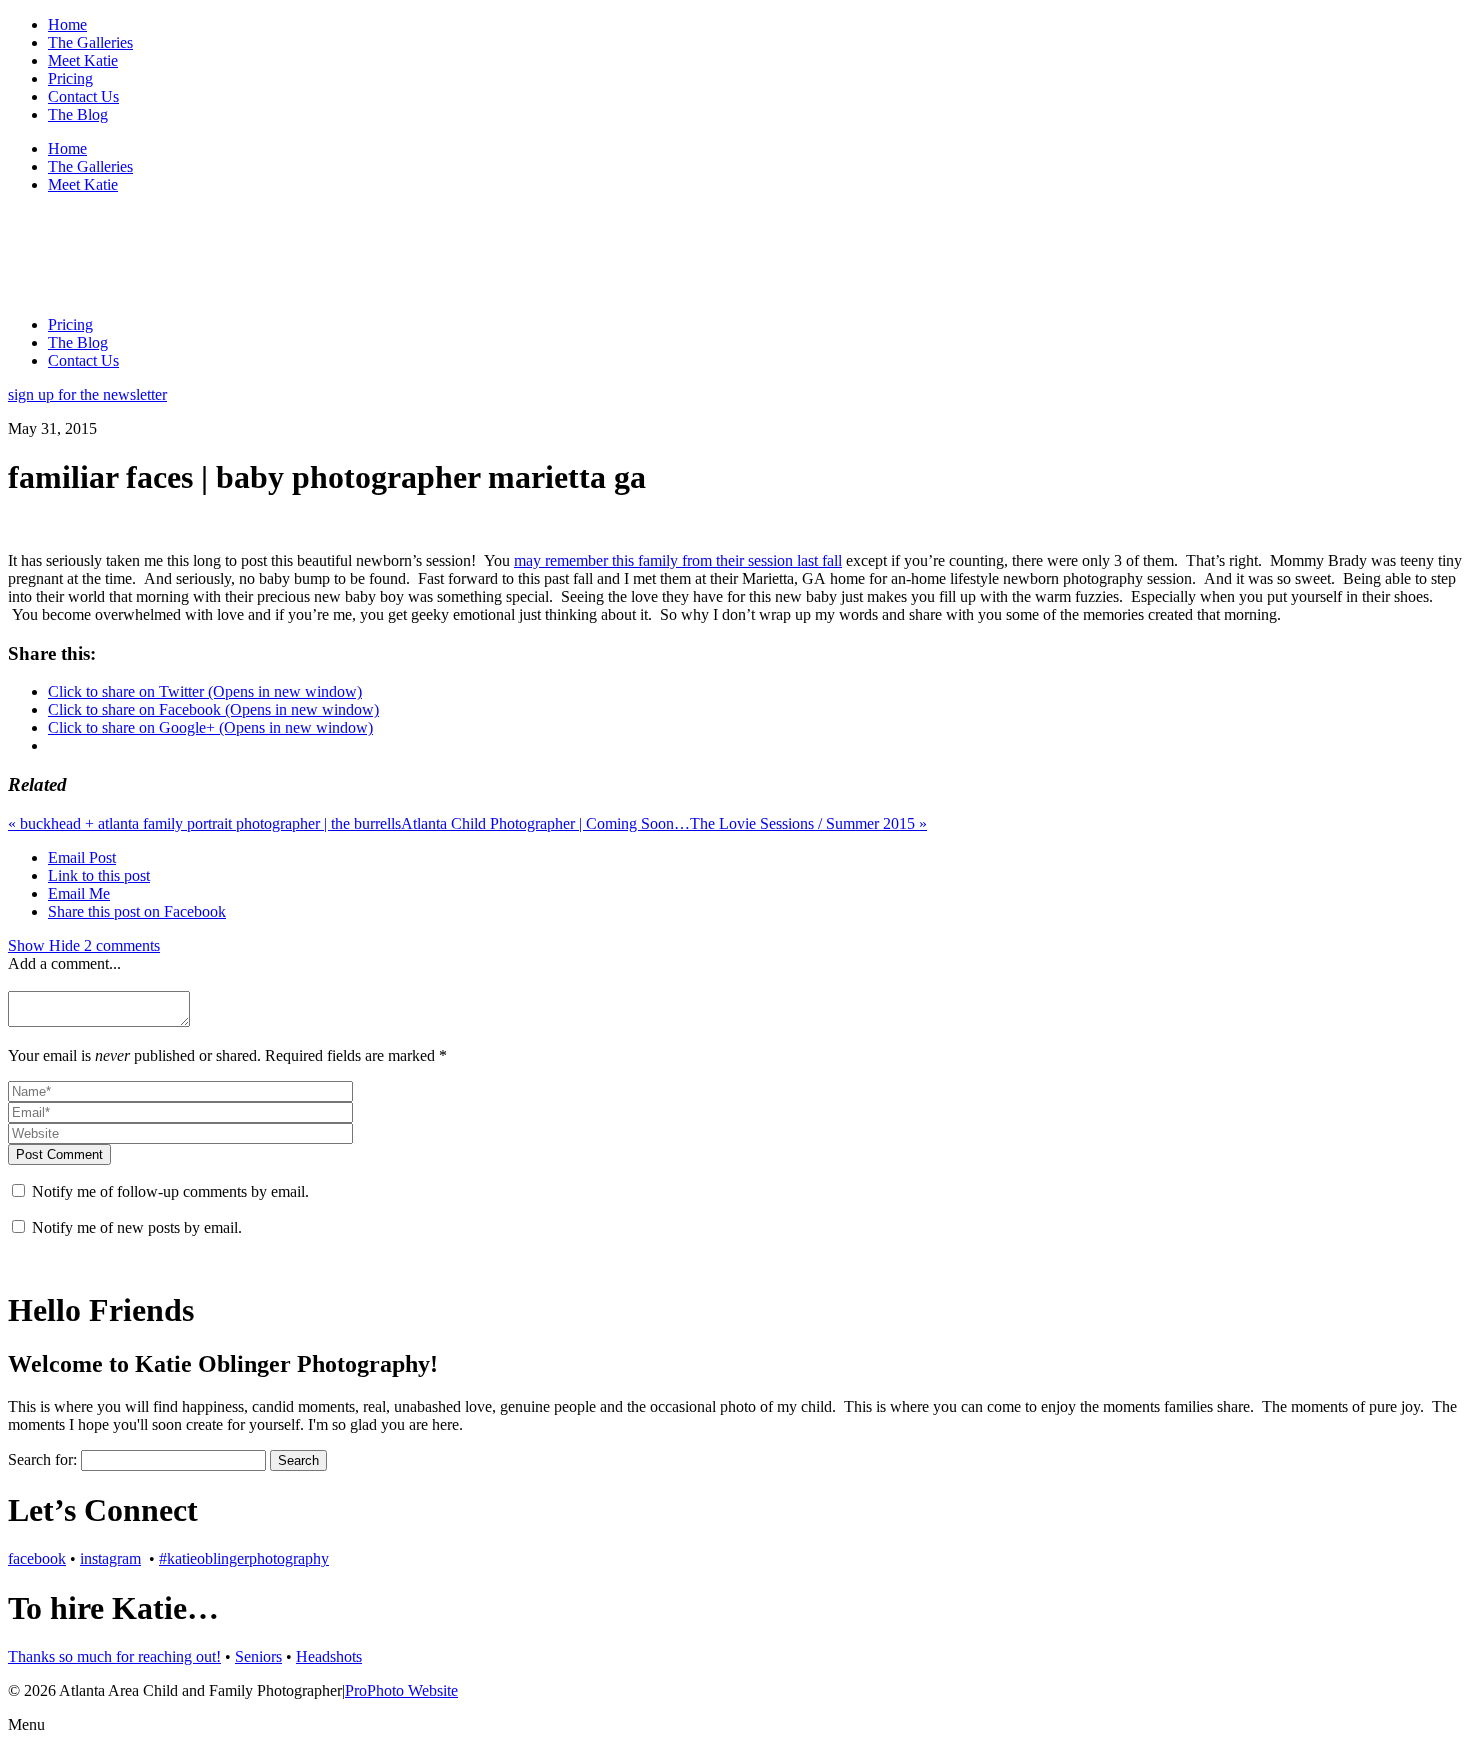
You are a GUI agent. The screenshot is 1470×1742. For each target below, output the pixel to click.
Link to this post (99, 875)
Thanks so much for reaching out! (114, 1656)
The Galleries (90, 42)
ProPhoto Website (401, 1690)
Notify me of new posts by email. (137, 1227)
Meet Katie (83, 60)
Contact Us (83, 96)
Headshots (329, 1656)
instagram (110, 1558)
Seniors (258, 1656)
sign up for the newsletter (87, 394)
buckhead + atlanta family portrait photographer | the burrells (204, 823)
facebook (37, 1558)
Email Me (79, 893)
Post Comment (59, 1154)
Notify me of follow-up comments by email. (170, 1191)
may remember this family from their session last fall (678, 560)
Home (67, 24)
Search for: (42, 1459)
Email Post (82, 857)
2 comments (84, 945)
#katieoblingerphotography (244, 1558)
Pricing (70, 78)
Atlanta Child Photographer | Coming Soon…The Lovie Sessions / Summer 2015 (664, 823)
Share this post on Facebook (137, 911)
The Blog (78, 114)
